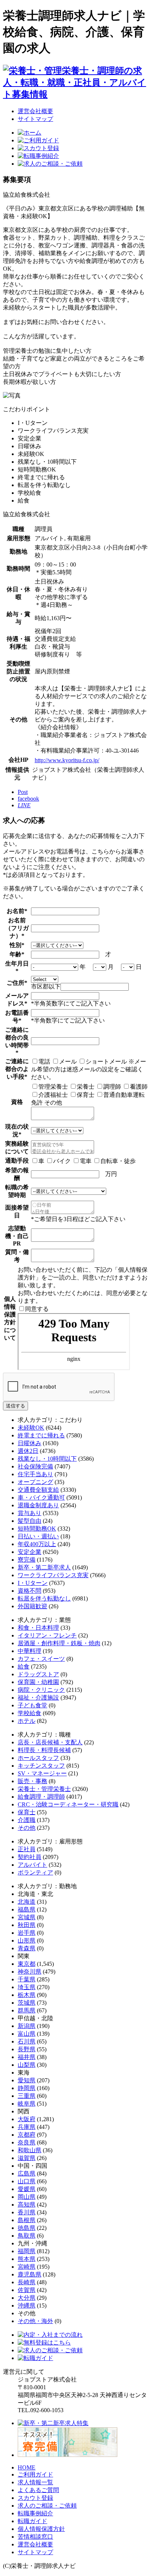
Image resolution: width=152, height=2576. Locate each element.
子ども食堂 (32, 1705)
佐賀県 (27, 2290)
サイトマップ (35, 119)
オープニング (35, 1482)
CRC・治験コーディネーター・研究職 (68, 1804)
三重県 (27, 2096)
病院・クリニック (41, 1690)
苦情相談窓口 (35, 2537)
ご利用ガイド (35, 2474)
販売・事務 (32, 1781)
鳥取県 (27, 2236)
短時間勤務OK (37, 1529)
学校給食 (30, 1713)
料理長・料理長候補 (44, 1750)
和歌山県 (30, 2150)
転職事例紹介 (35, 2513)
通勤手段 (17, 1161)
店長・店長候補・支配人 (50, 1742)
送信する (15, 1406)
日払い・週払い (38, 1536)
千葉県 (27, 1979)
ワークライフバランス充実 (53, 1575)
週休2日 (28, 1451)
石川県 (27, 2041)
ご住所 (15, 983)
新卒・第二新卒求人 (44, 1567)
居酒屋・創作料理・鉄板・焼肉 (59, 1643)
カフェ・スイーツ (41, 1659)
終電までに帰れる (41, 1435)
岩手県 (27, 1933)
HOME (27, 2467)
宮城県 (27, 1917)
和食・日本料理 (38, 1628)
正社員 (27, 1849)
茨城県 (27, 2003)
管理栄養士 (53, 1087)
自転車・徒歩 (118, 1161)
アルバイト (32, 1865)
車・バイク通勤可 (41, 1497)
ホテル (27, 1721)
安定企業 (30, 1552)
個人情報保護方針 (41, 2529)
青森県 (27, 1948)
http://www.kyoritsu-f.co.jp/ (67, 760)
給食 (24, 1666)
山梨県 (27, 2065)
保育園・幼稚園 (38, 1682)
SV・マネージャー (42, 1773)
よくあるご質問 (38, 2490)
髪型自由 (30, 1521)
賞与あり (30, 1513)
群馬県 (27, 2010)
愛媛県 (27, 2189)
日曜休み (30, 1443)
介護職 (27, 1820)
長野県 (27, 2049)
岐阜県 (27, 2104)
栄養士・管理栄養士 (44, 1789)
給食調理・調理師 (41, 1797)
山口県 (27, 2181)
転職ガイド (32, 2521)
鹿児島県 (30, 2274)
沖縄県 (27, 2305)
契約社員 (30, 1857)
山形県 (27, 1941)
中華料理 (30, 1651)
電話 (44, 1061)
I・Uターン (33, 1583)
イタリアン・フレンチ (47, 1635)
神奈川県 (30, 1972)
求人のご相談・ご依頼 (47, 2506)
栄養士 (86, 1087)
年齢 (15, 954)
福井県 (27, 2057)
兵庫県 (27, 2127)
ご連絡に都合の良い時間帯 (17, 1037)
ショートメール (106, 1061)
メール (68, 1061)
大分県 (27, 2298)
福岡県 (27, 2251)
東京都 (27, 1964)
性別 (15, 945)
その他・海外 (35, 2321)
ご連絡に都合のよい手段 (17, 1069)
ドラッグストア (38, 1674)
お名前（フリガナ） (17, 928)
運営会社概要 (35, 111)
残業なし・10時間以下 (47, 1459)
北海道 (27, 1902)
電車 (86, 1161)
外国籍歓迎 (32, 1606)
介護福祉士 (53, 1095)
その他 (27, 1828)
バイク (62, 1161)
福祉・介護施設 (38, 1698)
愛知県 (27, 2080)
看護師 (139, 1087)
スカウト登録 (35, 2498)
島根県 (27, 2220)
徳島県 (27, 2228)
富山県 (27, 2034)
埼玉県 (27, 1987)
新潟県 (27, 2026)
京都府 (27, 2135)
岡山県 (27, 2197)
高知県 (27, 2205)
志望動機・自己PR (17, 1236)
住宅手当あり (35, 1474)
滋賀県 (27, 2158)
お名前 (15, 911)
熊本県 (27, 2259)
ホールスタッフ (38, 1758)
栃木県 (27, 1995)
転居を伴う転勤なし (44, 1598)
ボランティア (35, 1872)
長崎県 (27, 2282)
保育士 (86, 1095)
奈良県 (27, 2142)
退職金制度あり (38, 1505)
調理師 (112, 1087)
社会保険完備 (35, 1466)
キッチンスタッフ (41, 1766)
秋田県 (27, 1925)
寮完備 (27, 1560)
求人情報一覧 (35, 2482)
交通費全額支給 (38, 1490)
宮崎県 (27, 2267)
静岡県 (27, 2088)
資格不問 (30, 1591)
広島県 (27, 2173)
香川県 (27, 2212)
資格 (17, 1102)
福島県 (27, 1909)
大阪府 (27, 2119)
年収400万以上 (37, 1544)
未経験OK (31, 1428)
